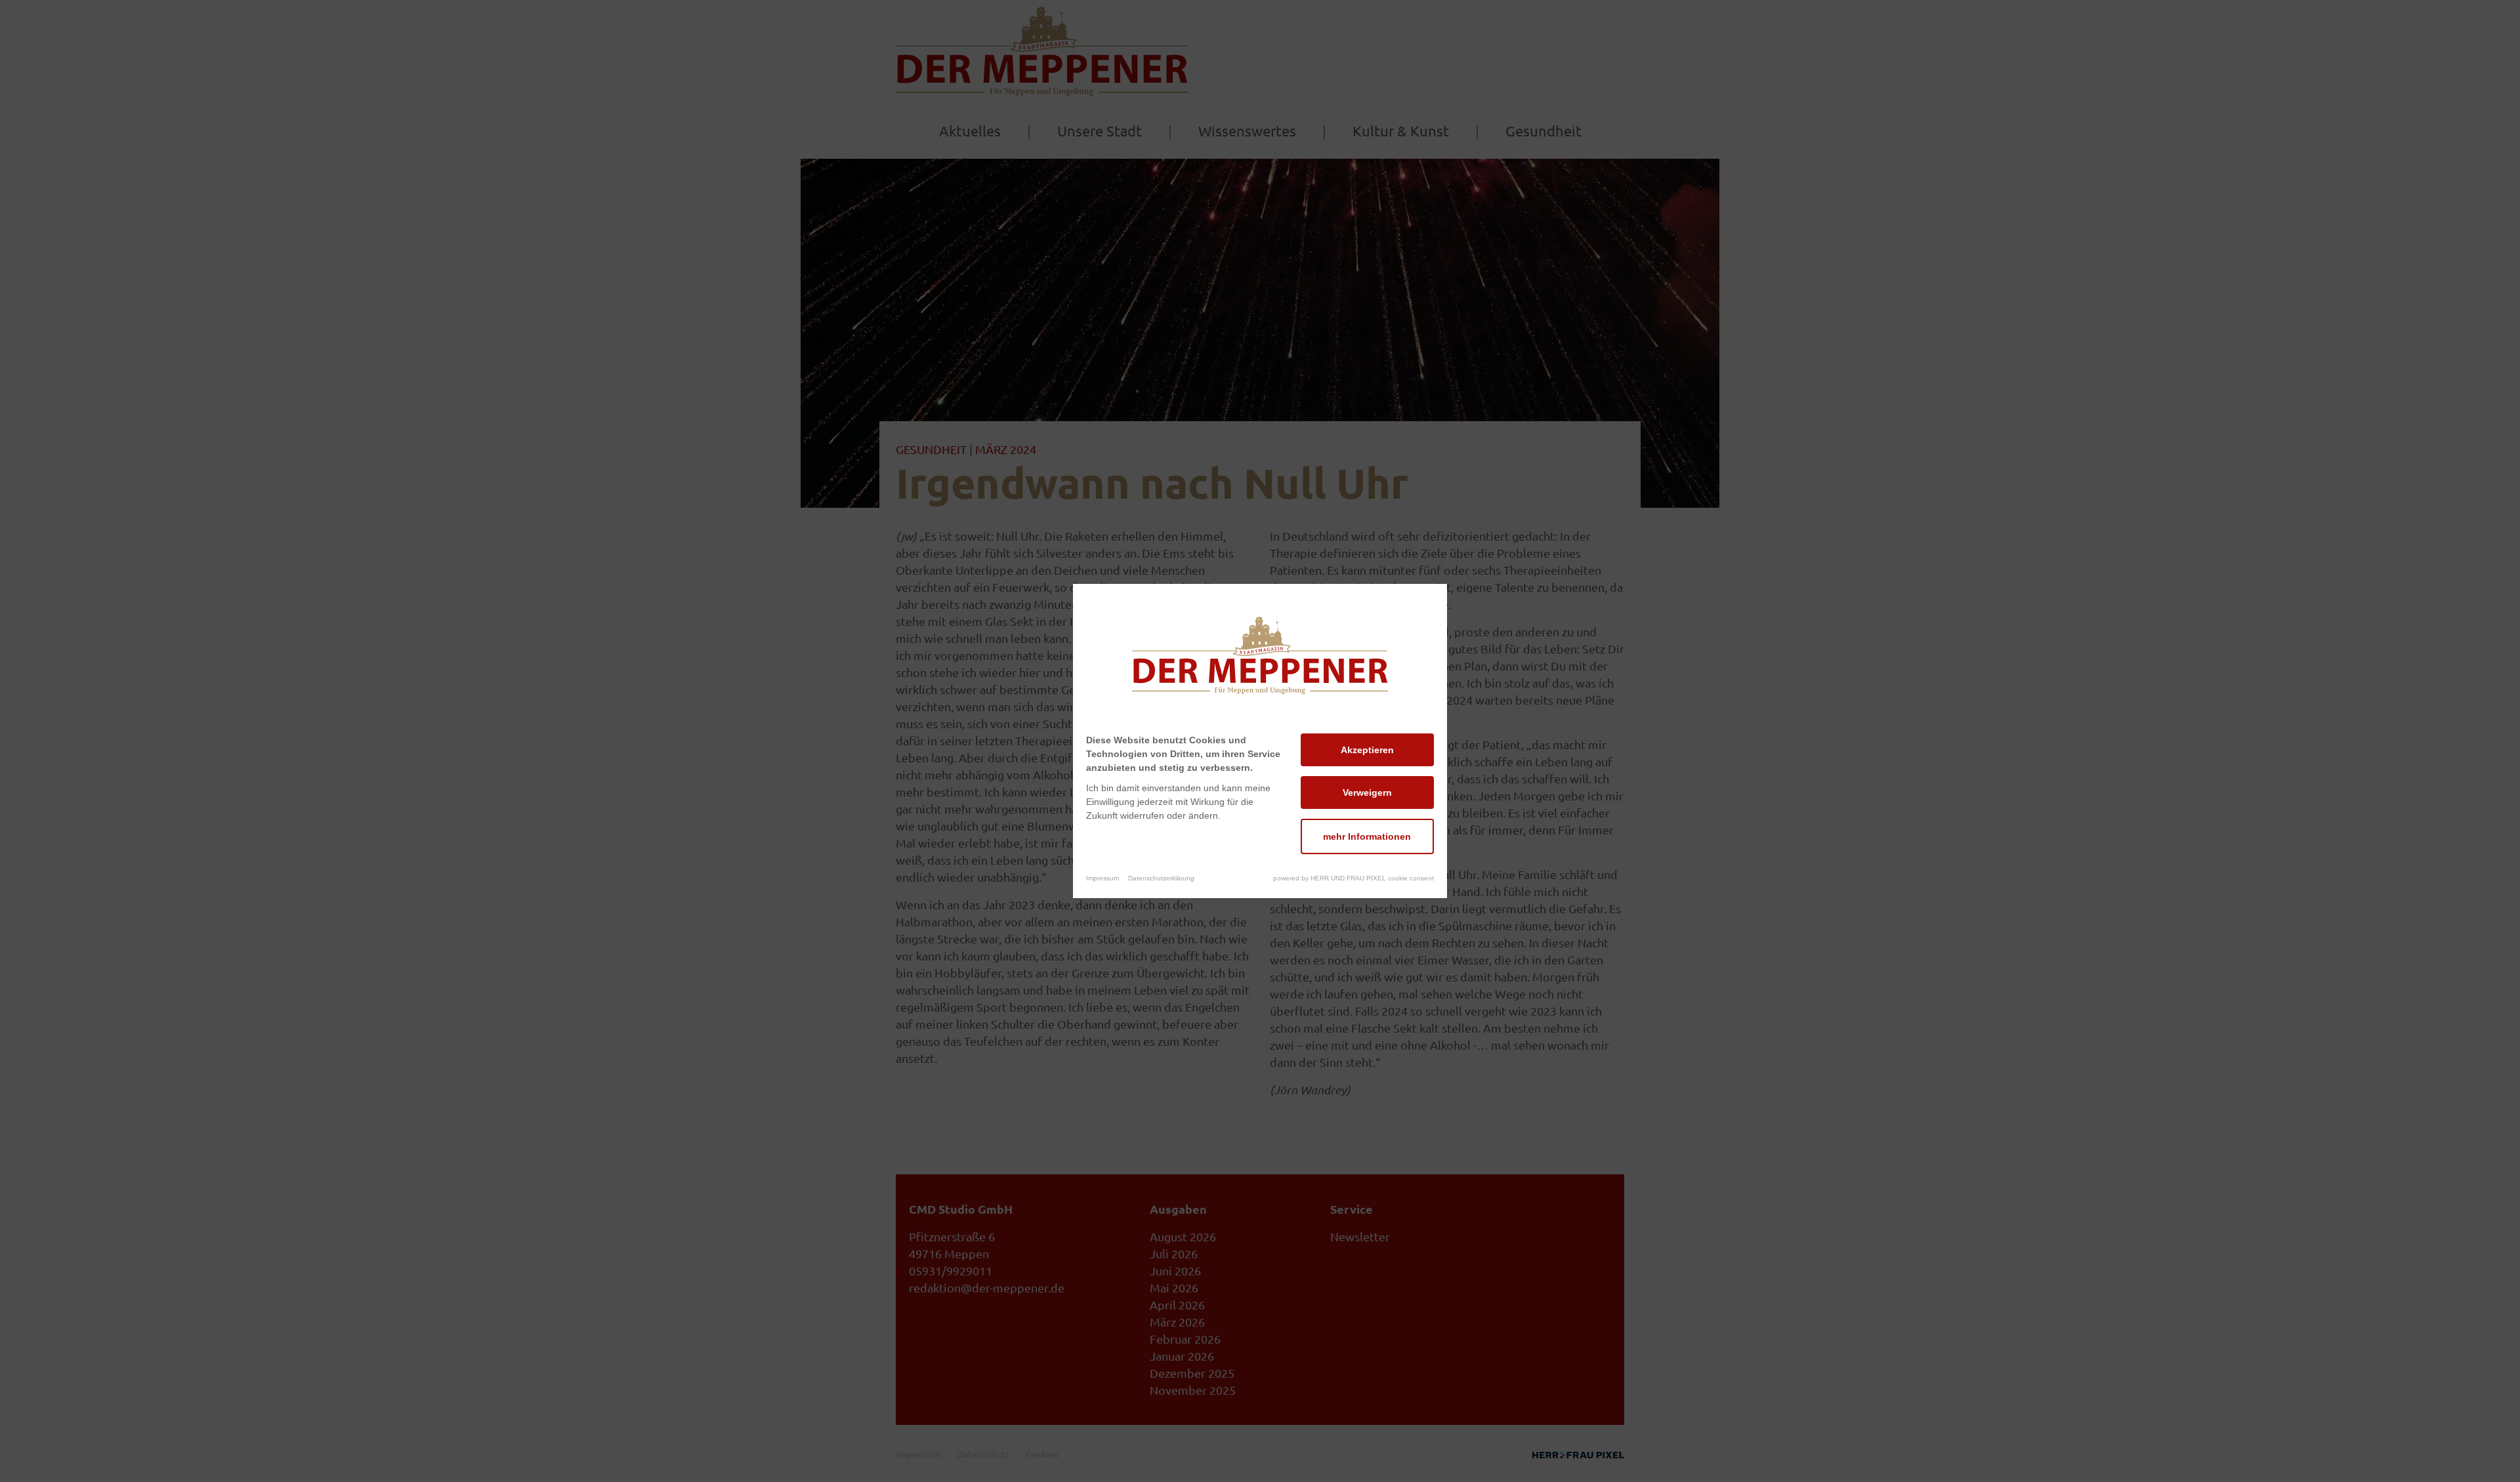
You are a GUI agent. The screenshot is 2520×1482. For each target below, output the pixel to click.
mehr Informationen (1367, 836)
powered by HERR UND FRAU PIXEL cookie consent (1354, 878)
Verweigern (1367, 792)
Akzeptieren (1367, 750)
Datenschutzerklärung (1161, 878)
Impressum (1102, 878)
